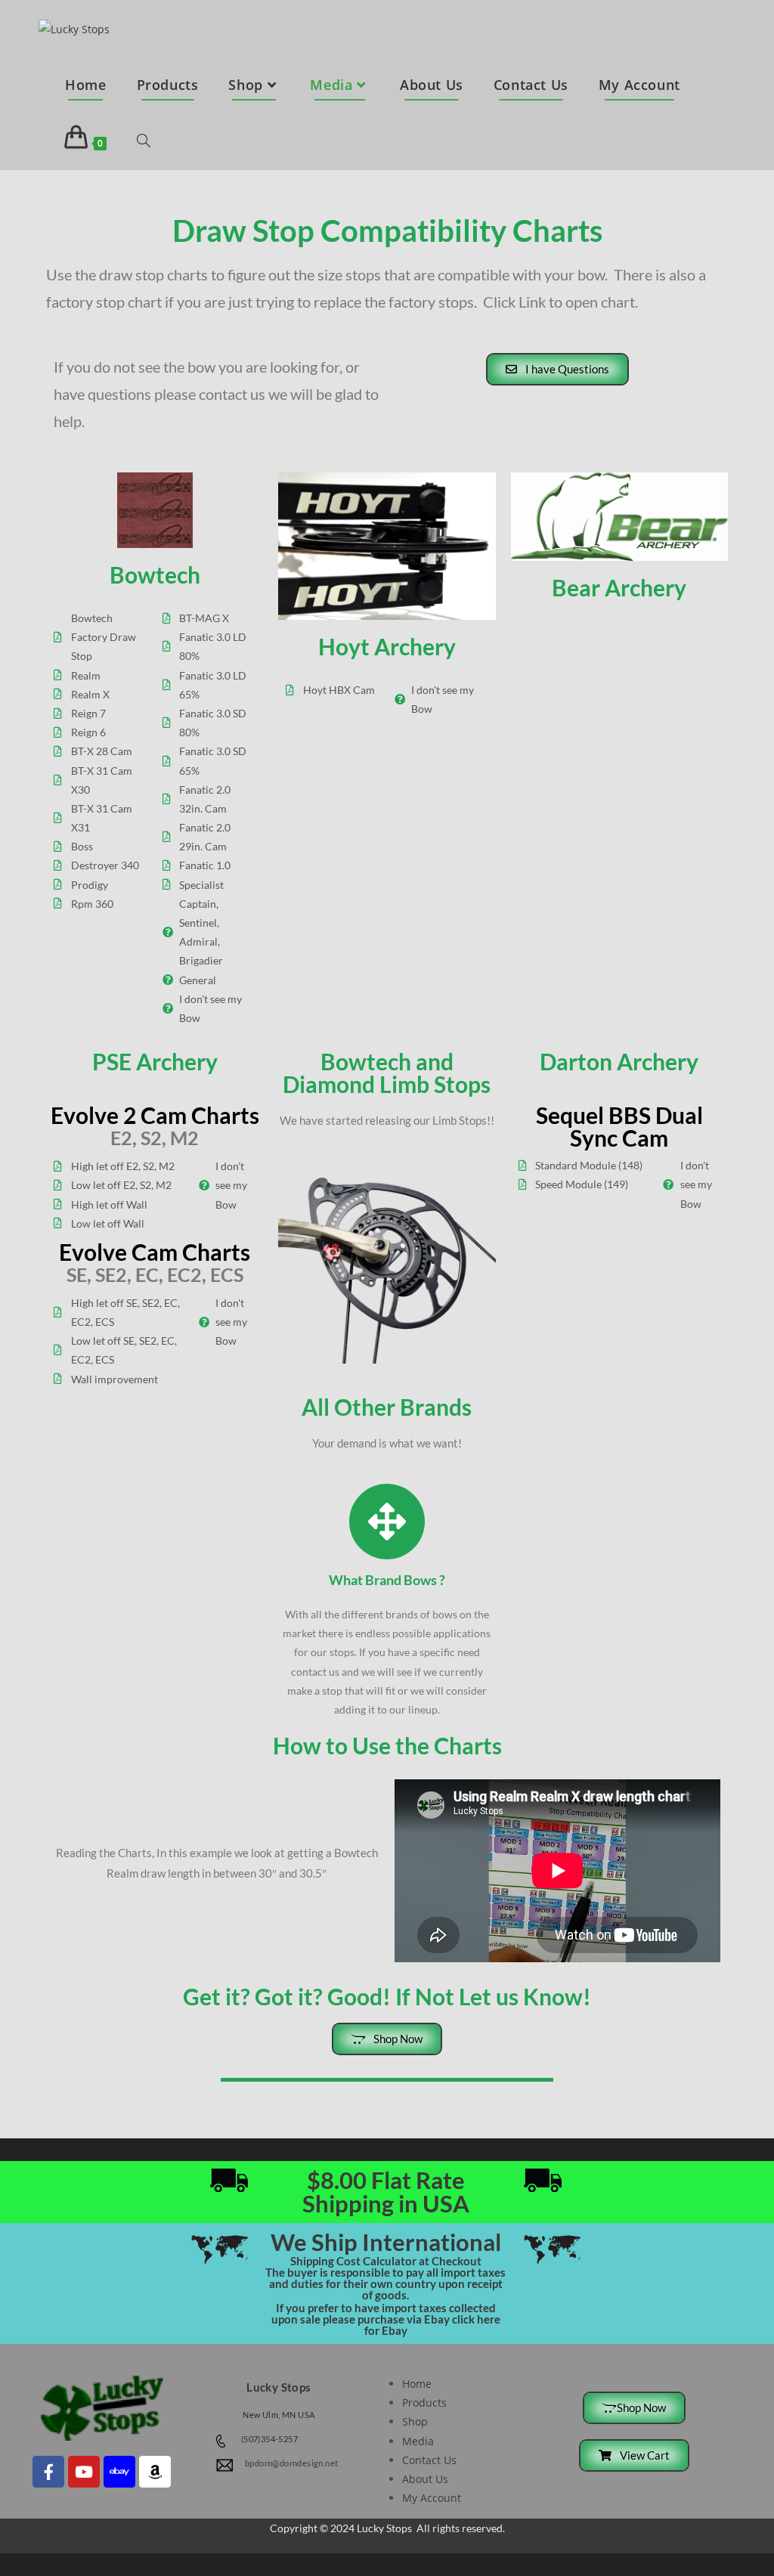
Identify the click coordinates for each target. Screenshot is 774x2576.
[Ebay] (119, 2472)
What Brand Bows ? (387, 1580)
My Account (432, 2498)
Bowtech (155, 574)
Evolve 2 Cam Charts (155, 1115)
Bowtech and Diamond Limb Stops (387, 1073)
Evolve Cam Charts (155, 1252)
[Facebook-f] (48, 2472)
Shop (415, 2421)
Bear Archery (619, 587)
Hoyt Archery (387, 646)
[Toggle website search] (144, 142)
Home (417, 2384)
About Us (425, 2479)
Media (418, 2441)
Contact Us (429, 2460)
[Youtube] (84, 2472)
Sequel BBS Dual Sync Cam (619, 1126)
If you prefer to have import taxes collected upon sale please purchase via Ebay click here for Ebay (386, 2319)
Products (424, 2403)
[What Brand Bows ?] (387, 1522)
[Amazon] (155, 2472)
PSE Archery (155, 1061)
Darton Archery (619, 1061)
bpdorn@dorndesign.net (291, 2463)
